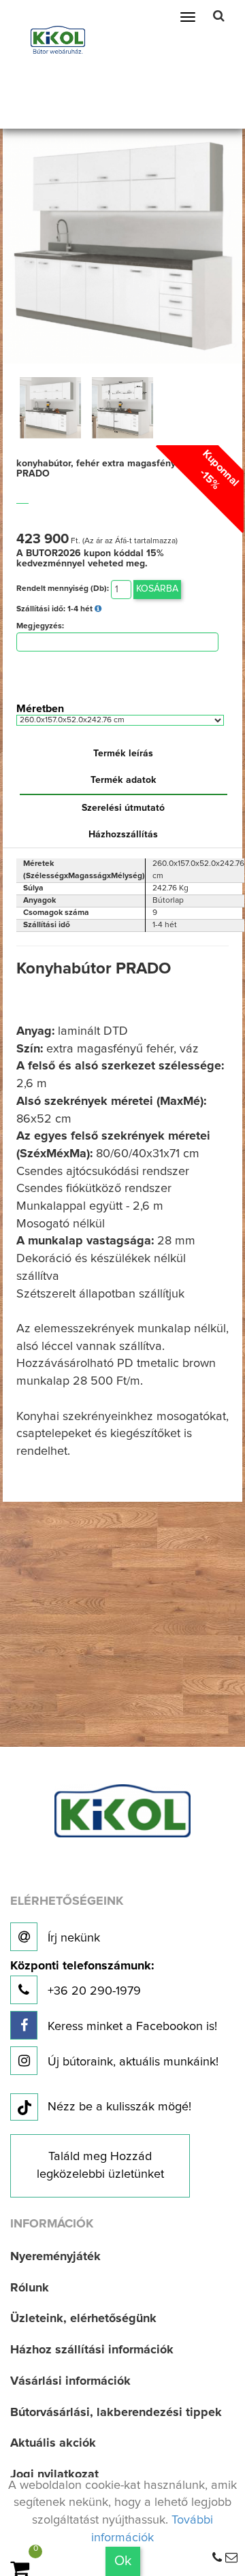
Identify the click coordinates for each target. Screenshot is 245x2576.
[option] (50, 408)
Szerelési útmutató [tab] (123, 808)
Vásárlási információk (70, 2381)
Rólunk (30, 2288)
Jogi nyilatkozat (54, 2475)
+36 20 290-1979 (82, 1979)
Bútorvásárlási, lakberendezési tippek (116, 2413)
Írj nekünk (72, 1938)
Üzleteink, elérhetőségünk (83, 2319)
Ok (123, 2561)
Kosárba (157, 589)
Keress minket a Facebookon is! (131, 2027)
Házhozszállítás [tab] (123, 835)
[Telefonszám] (217, 2558)
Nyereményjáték (55, 2257)
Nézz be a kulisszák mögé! (119, 2107)
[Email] (231, 2558)
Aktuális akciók (53, 2443)
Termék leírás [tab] (123, 754)
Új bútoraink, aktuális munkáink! (131, 2062)
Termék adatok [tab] (124, 780)
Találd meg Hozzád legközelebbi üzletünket (100, 2166)
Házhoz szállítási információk (92, 2350)
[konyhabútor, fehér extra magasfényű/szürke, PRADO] (123, 242)
